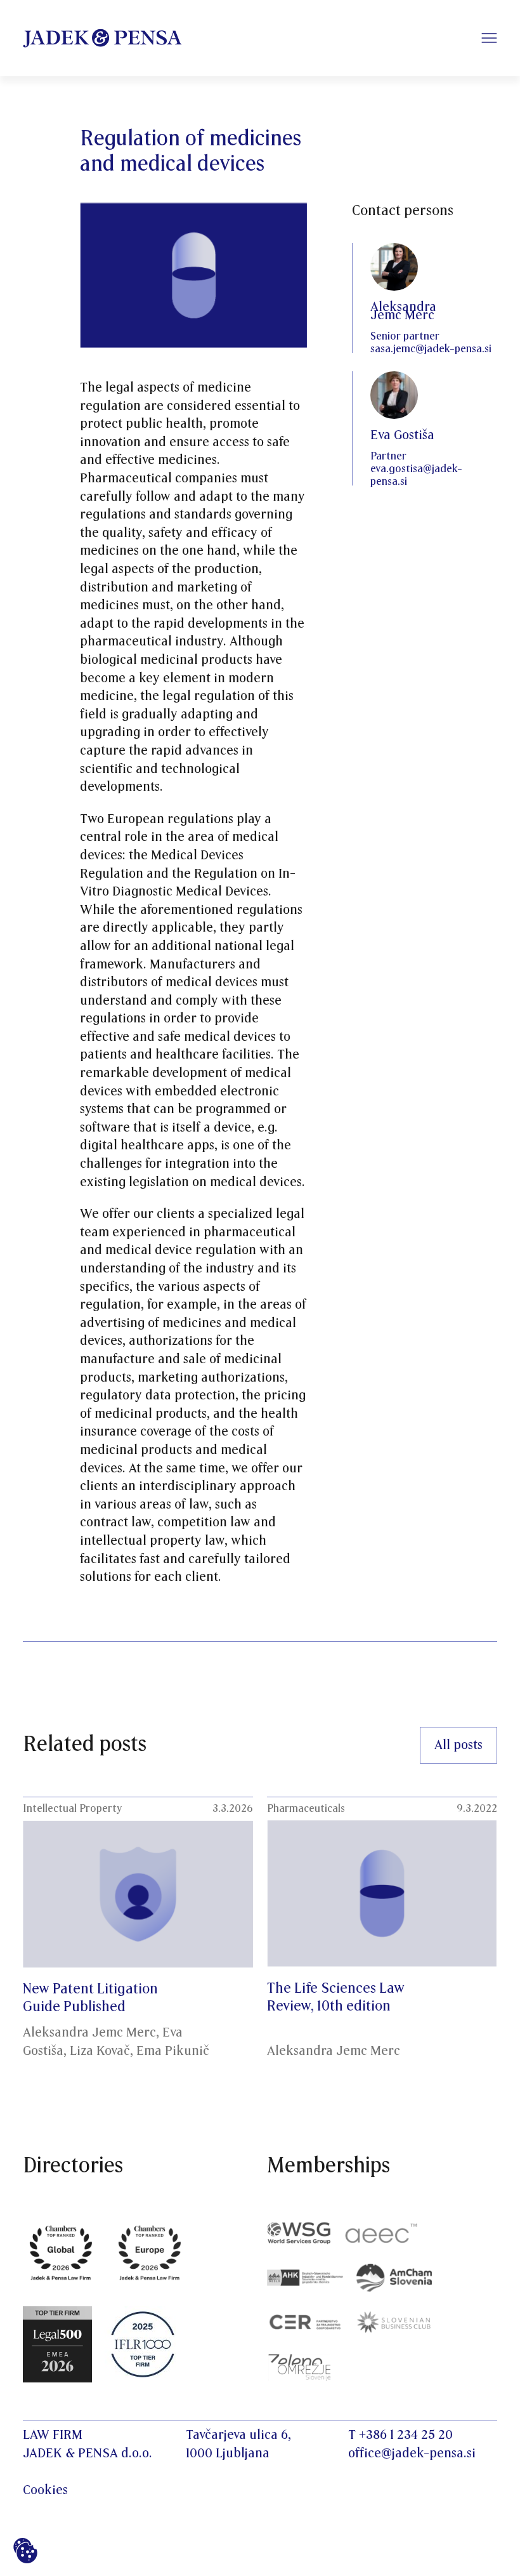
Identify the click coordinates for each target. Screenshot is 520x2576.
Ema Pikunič (173, 2051)
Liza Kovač (100, 2051)
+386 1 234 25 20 (406, 2435)
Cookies (45, 2490)
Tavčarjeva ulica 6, (238, 2435)
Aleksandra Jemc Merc (89, 2033)
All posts (458, 1745)
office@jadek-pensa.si (412, 2454)
